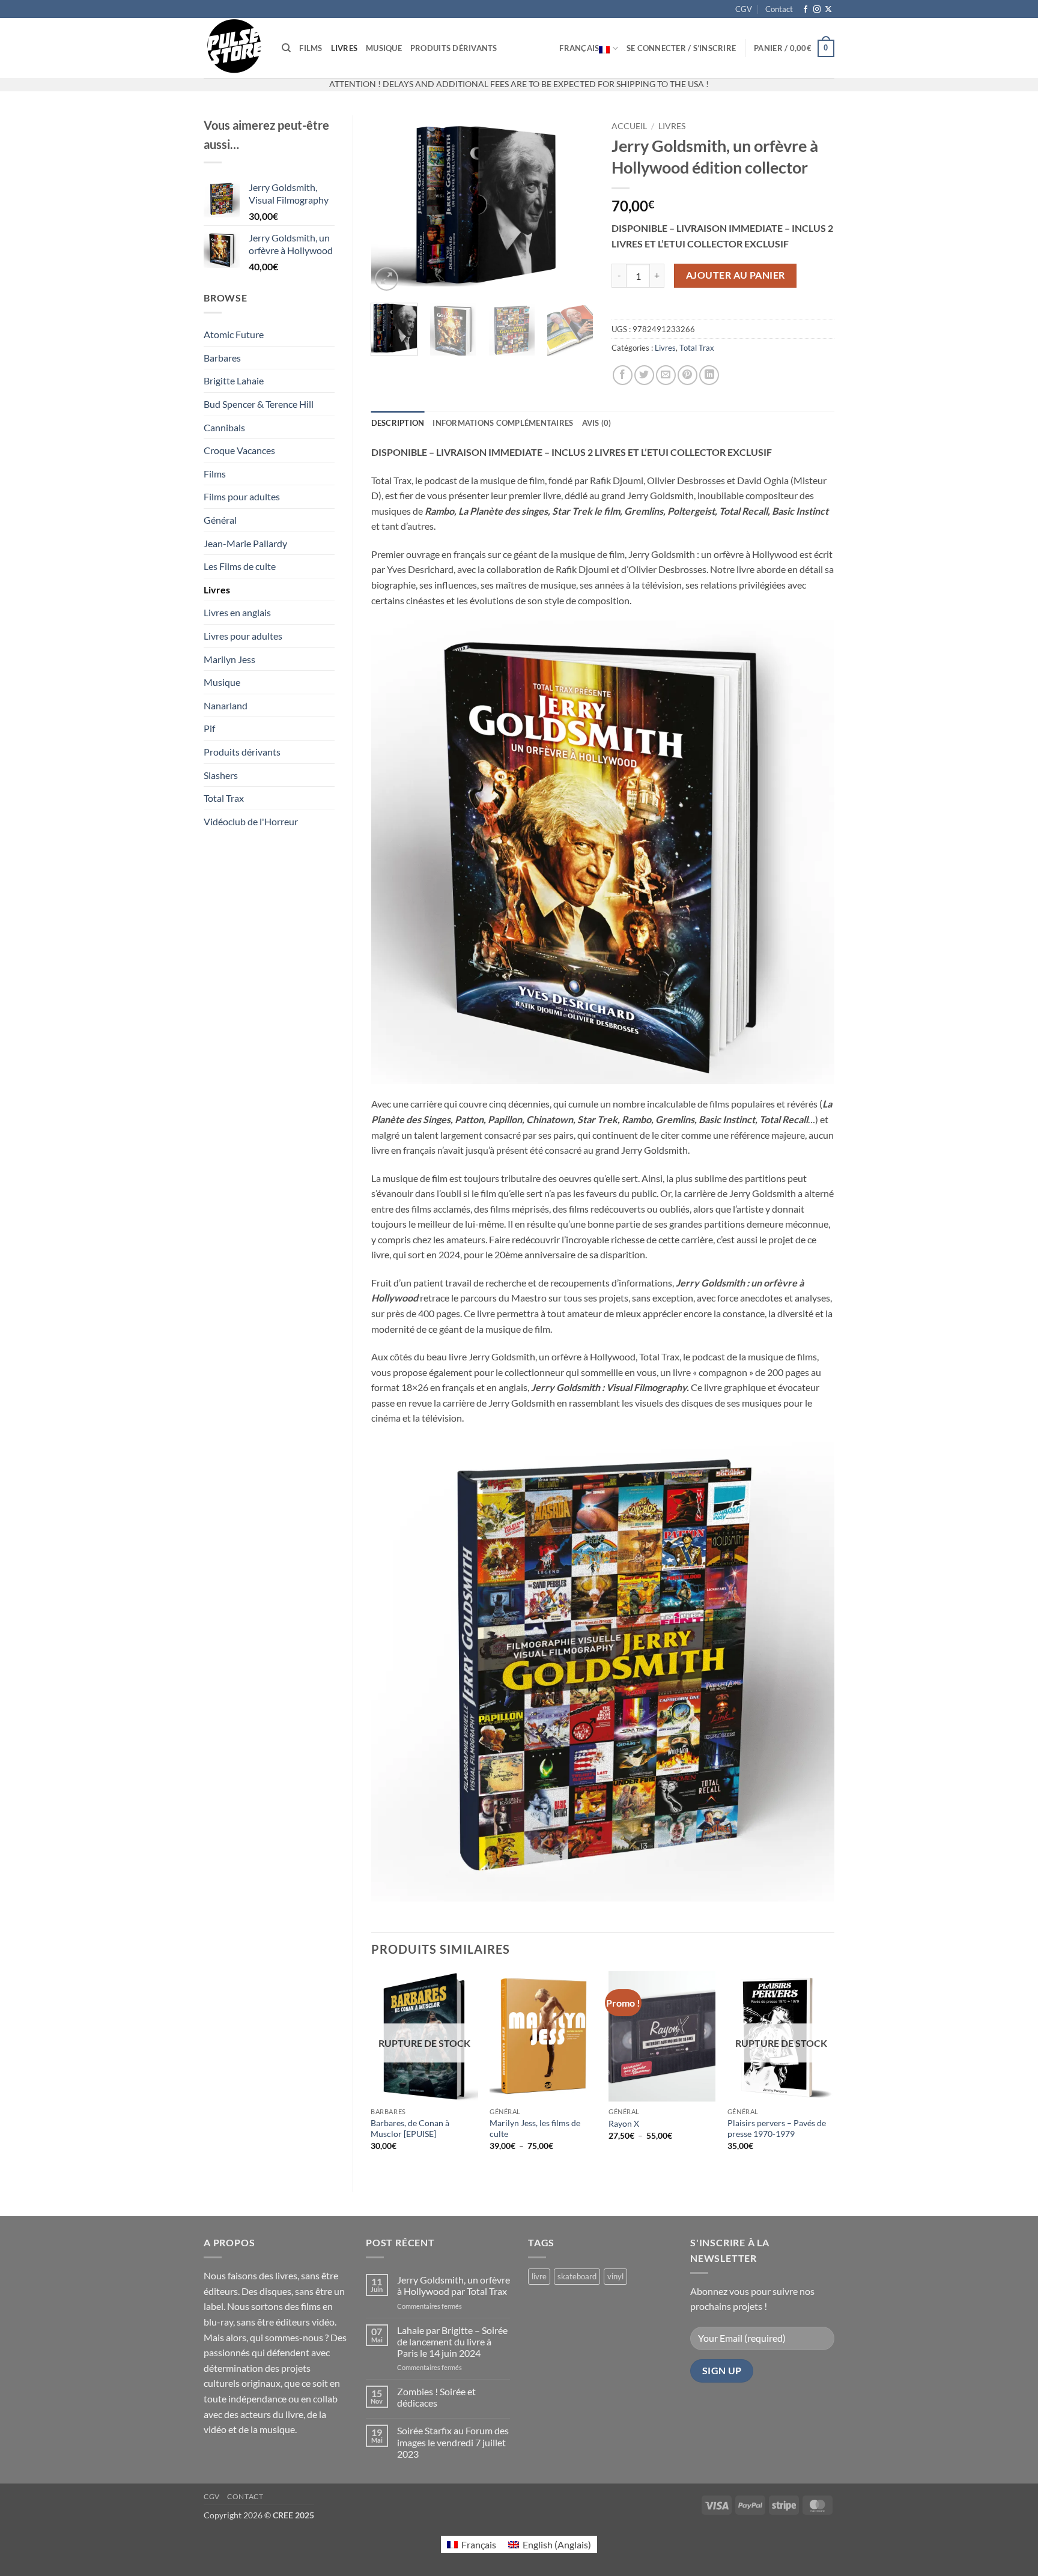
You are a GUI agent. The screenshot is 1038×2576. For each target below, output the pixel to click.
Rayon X (624, 2123)
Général (220, 520)
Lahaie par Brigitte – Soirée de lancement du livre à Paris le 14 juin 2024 (452, 2341)
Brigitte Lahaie (234, 380)
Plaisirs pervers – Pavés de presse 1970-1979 (777, 2129)
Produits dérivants (454, 48)
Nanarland (226, 705)
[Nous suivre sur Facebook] (806, 10)
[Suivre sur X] (828, 10)
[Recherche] (286, 48)
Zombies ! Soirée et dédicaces (436, 2397)
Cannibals (224, 427)
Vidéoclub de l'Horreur (251, 821)
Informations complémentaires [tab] (503, 423)
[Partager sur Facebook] (623, 375)
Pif (209, 728)
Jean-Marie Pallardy (245, 543)
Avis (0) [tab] (597, 423)
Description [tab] (398, 423)
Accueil (629, 126)
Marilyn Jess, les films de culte (535, 2129)
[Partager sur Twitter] (644, 375)
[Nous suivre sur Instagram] (817, 10)
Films (311, 48)
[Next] (574, 205)
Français (579, 48)
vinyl (615, 2276)
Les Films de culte (240, 566)
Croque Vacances (239, 450)
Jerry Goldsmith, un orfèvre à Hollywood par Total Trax (454, 2285)
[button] (681, 48)
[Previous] (390, 205)
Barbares (222, 358)
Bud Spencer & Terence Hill (259, 404)
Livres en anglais (237, 612)
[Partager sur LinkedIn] (709, 375)
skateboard (577, 2276)
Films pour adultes (242, 496)
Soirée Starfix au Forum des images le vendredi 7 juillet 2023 (453, 2442)
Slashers (221, 775)
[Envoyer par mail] (666, 375)
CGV (744, 9)
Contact (779, 9)
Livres (344, 48)
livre (539, 2276)
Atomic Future (234, 334)
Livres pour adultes (243, 636)
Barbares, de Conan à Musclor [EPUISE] (410, 2129)
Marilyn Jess (229, 659)
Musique (384, 48)
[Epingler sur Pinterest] (687, 375)
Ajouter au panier (736, 275)
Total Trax (224, 798)
